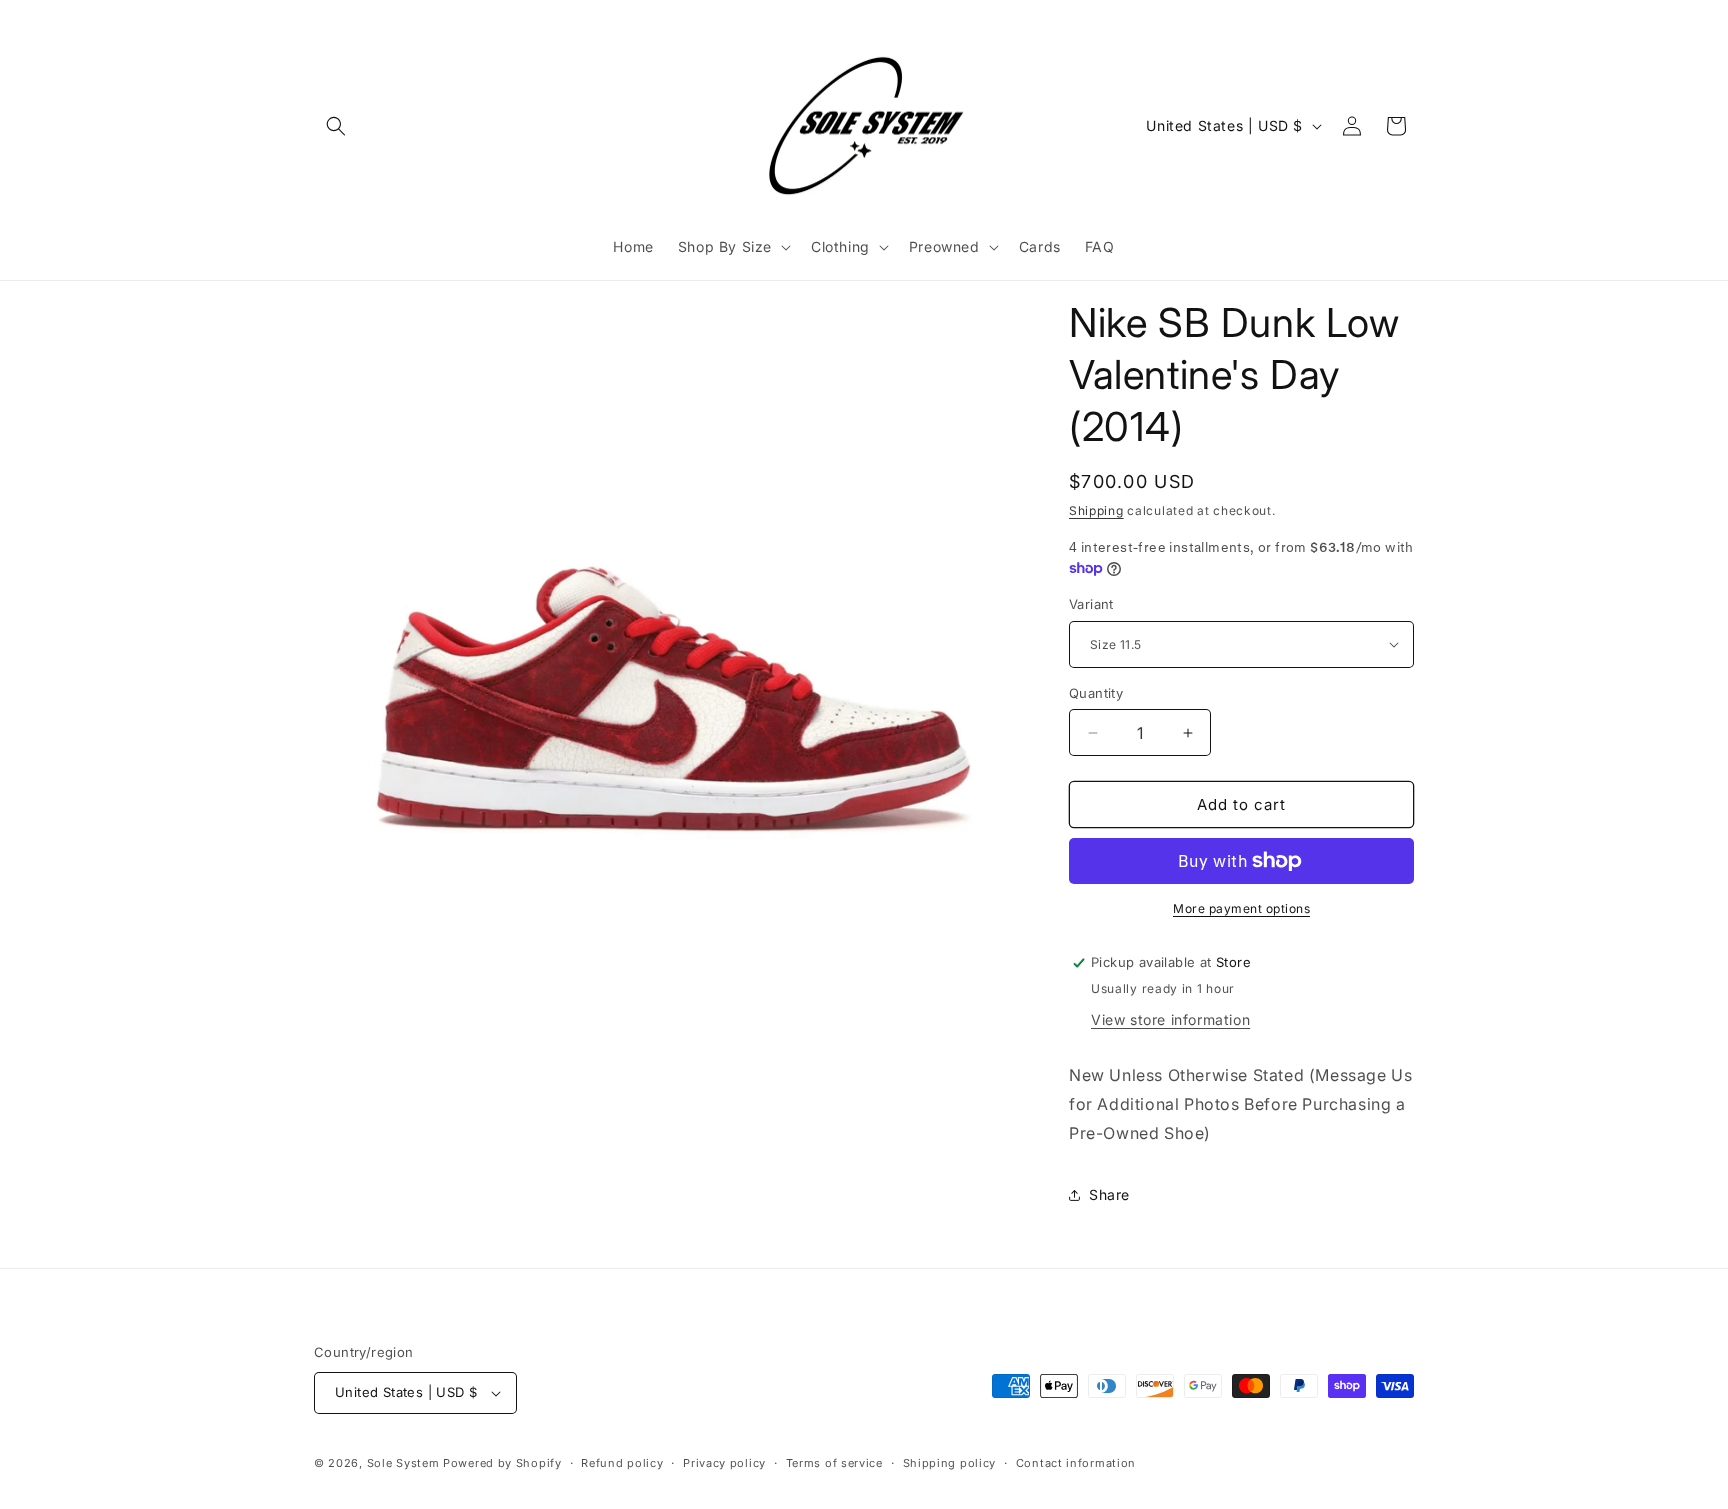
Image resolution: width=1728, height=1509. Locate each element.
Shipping (1096, 510)
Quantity (1096, 693)
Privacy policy (724, 1463)
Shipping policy (950, 1463)
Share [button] (1109, 1194)
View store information (1170, 1019)
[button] (336, 126)
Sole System (403, 1463)
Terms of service (834, 1463)
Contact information (1076, 1463)
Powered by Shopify (502, 1463)
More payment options (1241, 908)
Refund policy (622, 1463)
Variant (1091, 604)
